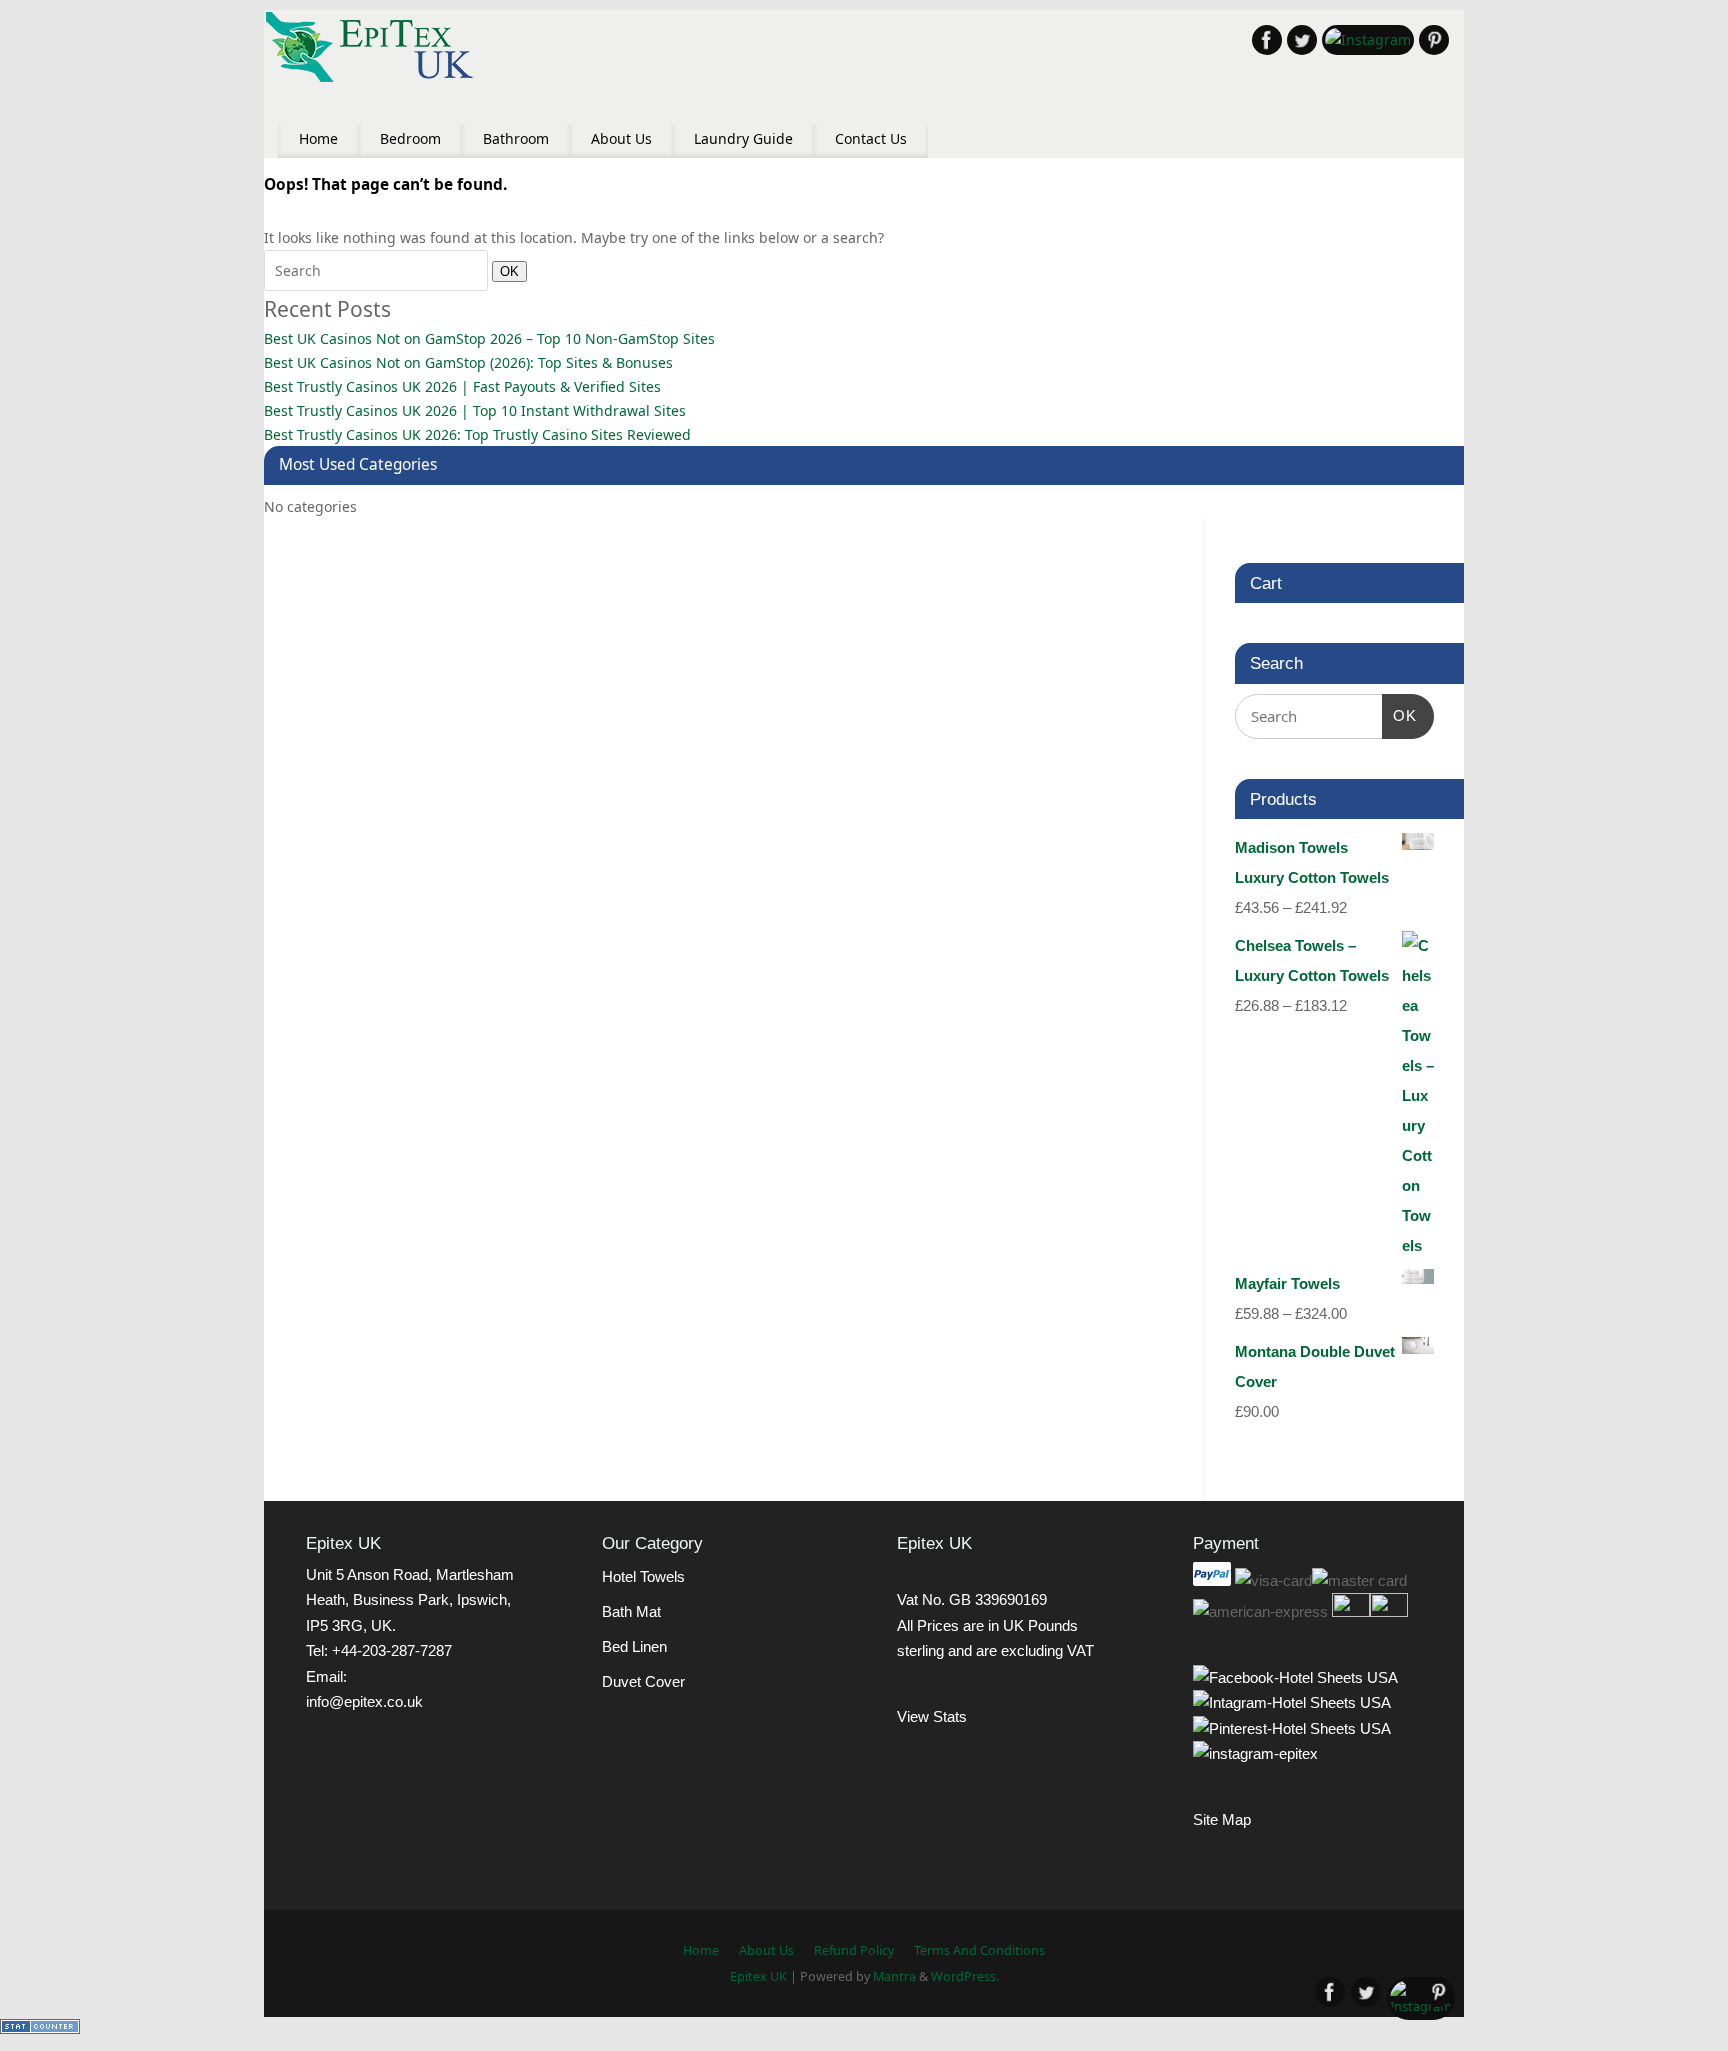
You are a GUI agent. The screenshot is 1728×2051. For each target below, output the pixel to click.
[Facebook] (1267, 43)
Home (318, 138)
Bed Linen (634, 1646)
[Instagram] (1368, 40)
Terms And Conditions (979, 1950)
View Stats (932, 1716)
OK (505, 271)
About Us (621, 138)
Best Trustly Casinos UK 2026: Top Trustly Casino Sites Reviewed (477, 434)
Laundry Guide (743, 138)
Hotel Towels (643, 1576)
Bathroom (516, 138)
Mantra (894, 1976)
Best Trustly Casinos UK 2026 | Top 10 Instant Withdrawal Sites (475, 410)
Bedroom (410, 138)
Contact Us (871, 138)
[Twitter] (1302, 43)
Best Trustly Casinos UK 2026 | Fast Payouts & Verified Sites (462, 386)
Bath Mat (631, 1611)
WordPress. (965, 1976)
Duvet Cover (643, 1681)
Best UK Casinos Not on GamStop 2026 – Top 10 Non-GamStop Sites (489, 338)
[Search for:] (378, 270)
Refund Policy (854, 1950)
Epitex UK (758, 1976)
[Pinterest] (1434, 43)
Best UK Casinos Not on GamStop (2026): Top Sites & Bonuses (468, 362)
